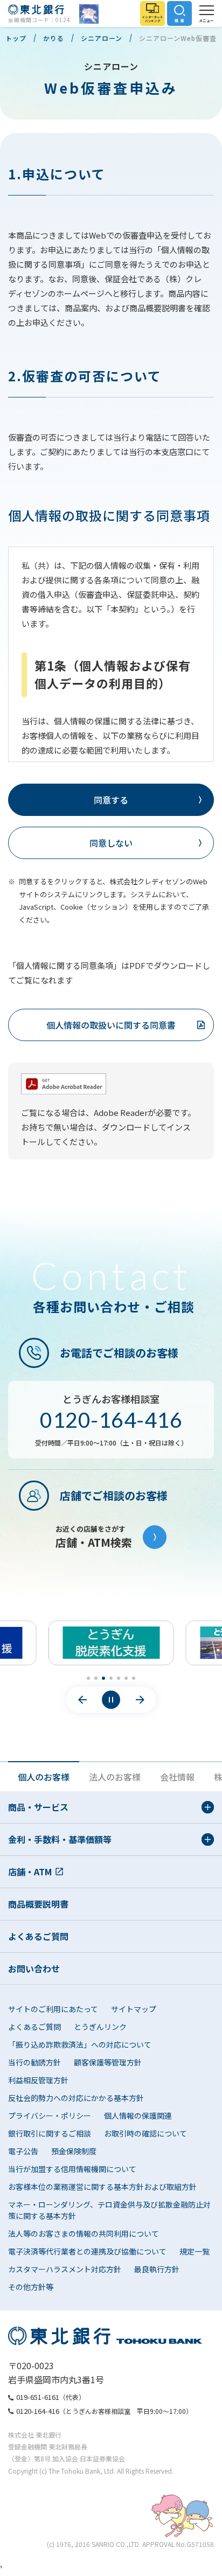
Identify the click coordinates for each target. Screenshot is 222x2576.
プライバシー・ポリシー (50, 2116)
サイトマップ (134, 2009)
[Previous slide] (82, 1700)
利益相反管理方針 (38, 2080)
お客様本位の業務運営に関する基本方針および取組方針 (102, 2187)
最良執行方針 (157, 2269)
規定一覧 (195, 2251)
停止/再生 (111, 1700)
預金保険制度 (74, 2151)
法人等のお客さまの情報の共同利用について (84, 2233)
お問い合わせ (34, 1968)
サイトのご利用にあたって (53, 2009)
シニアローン (102, 38)
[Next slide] (140, 1700)
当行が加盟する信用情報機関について (72, 2169)
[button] (88, 1678)
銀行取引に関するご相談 (50, 2133)
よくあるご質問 (38, 1936)
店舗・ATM (30, 1872)
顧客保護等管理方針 (108, 2062)
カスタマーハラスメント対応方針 (65, 2269)
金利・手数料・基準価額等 (60, 1839)
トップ (16, 38)
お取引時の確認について (145, 2133)
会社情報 (177, 1777)
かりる (54, 38)
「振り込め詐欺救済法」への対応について (80, 2044)
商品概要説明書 (38, 1904)
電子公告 (23, 2151)
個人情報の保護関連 (138, 2116)
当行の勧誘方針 (34, 2062)
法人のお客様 (115, 1777)
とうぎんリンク (100, 2027)
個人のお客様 (44, 1777)
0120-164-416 (111, 1420)
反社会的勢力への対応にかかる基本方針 (76, 2098)
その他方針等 (31, 2287)
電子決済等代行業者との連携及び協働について (87, 2251)
